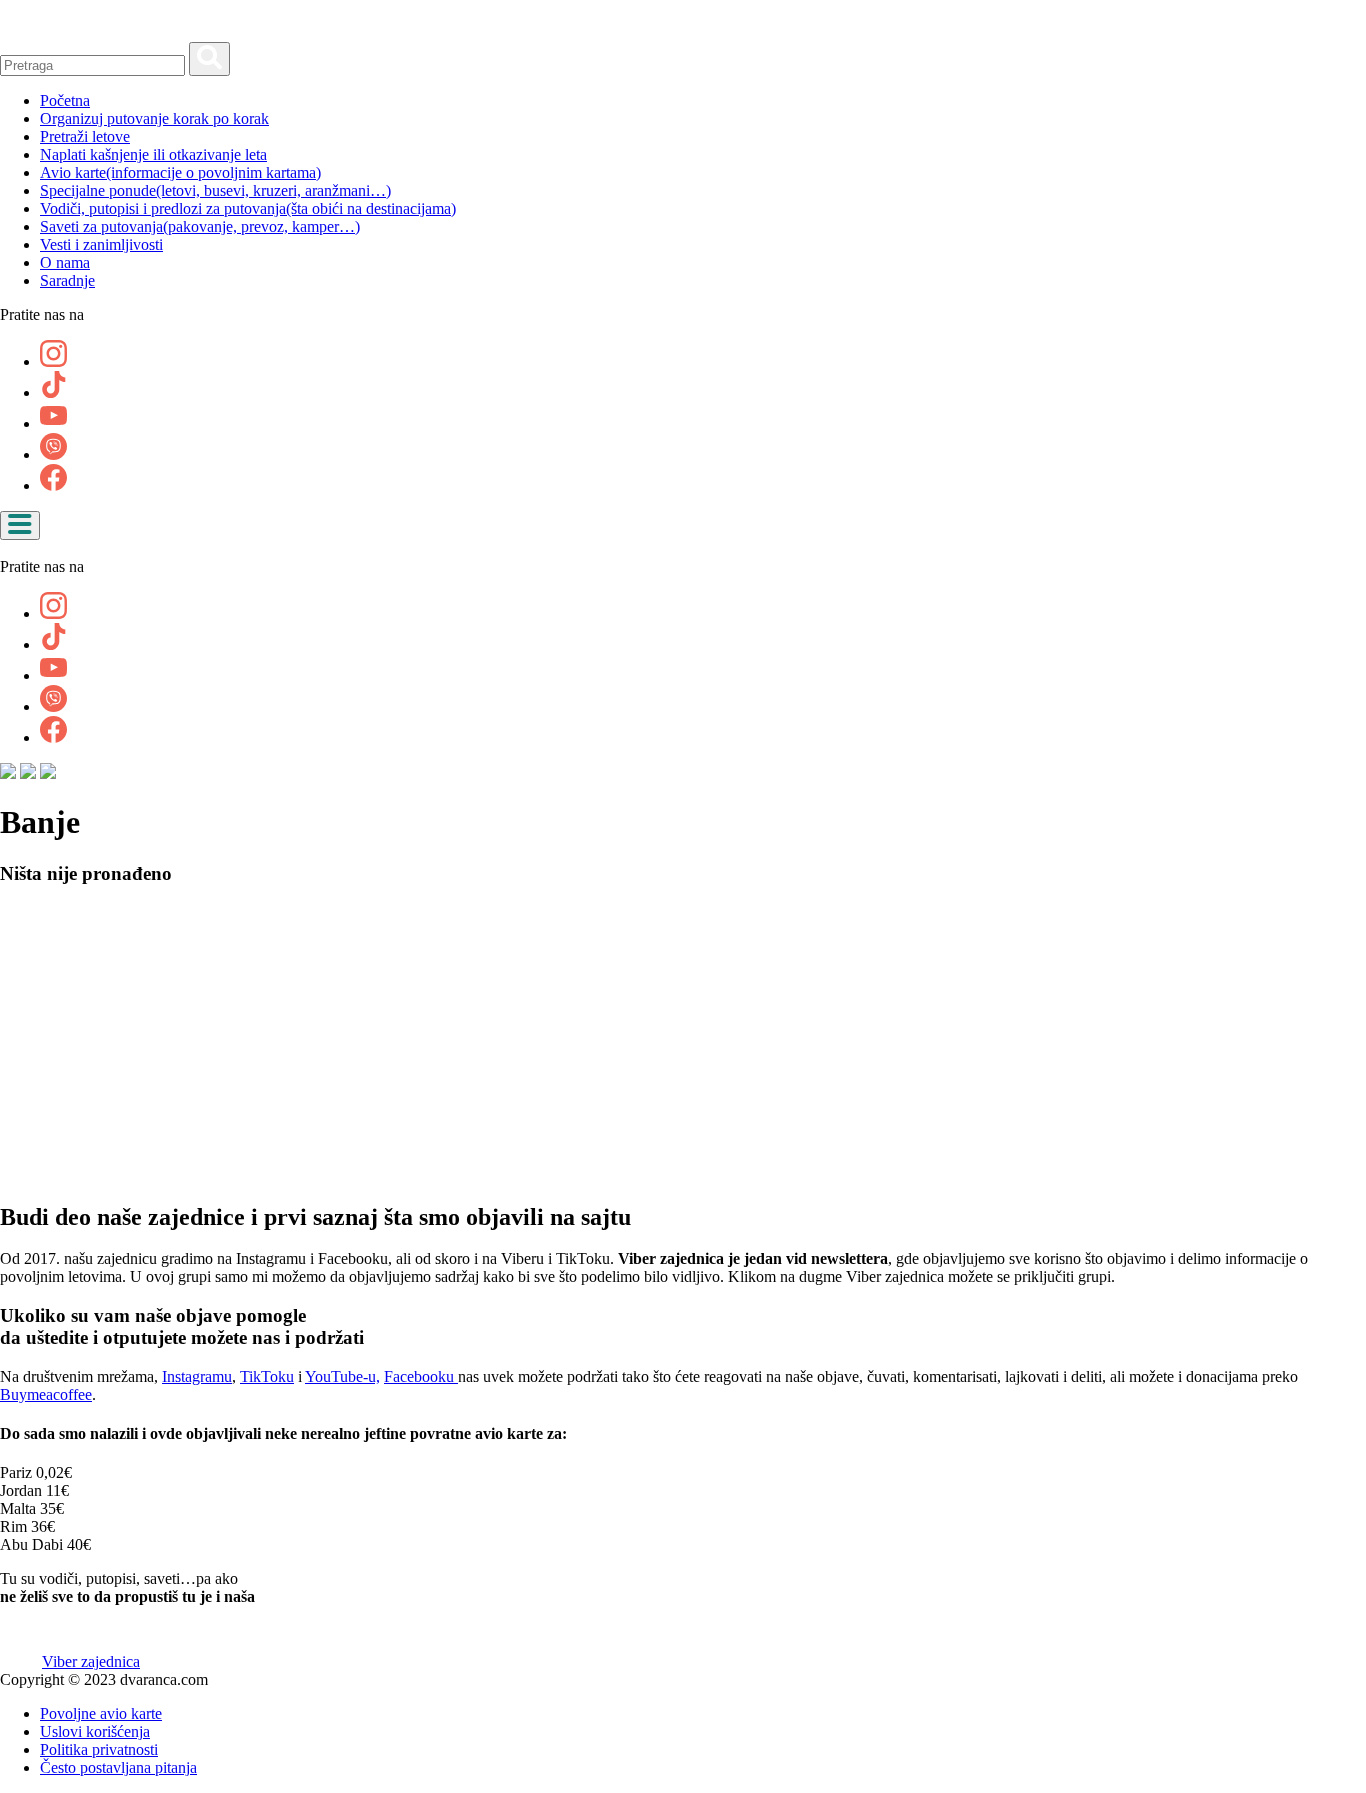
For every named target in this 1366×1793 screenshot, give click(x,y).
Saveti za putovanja (200, 226)
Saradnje (67, 280)
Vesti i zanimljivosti (101, 244)
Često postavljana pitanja (118, 1767)
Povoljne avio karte (101, 1713)
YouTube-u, (342, 1376)
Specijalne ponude (215, 190)
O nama (65, 262)
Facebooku (421, 1376)
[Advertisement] (600, 1044)
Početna (65, 100)
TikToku (267, 1376)
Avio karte (180, 172)
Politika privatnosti (99, 1749)
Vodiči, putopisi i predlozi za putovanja (248, 208)
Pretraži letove (85, 136)
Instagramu (197, 1376)
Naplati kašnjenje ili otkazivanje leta (153, 154)
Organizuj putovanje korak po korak (154, 118)
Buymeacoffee (46, 1394)
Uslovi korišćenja (95, 1731)
